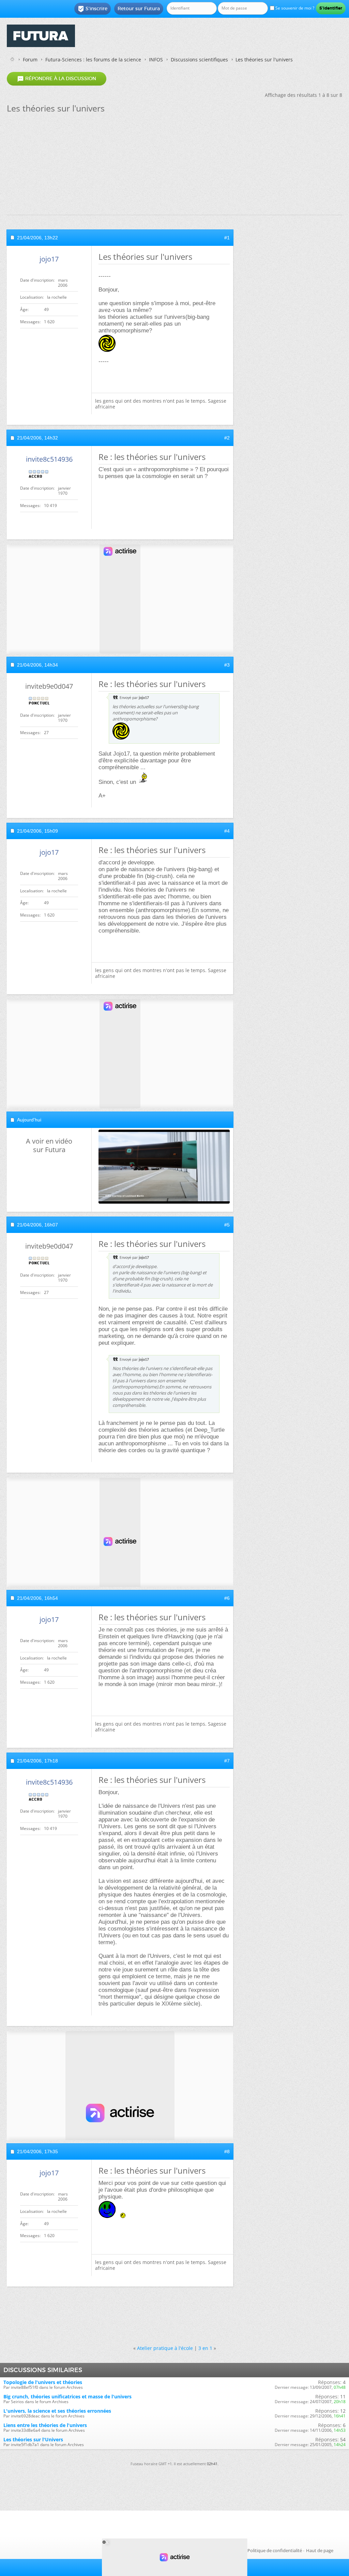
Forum (30, 59)
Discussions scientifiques (199, 59)
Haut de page (320, 2550)
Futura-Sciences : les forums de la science (93, 59)
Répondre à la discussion (57, 79)
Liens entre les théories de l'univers (45, 2425)
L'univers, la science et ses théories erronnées (57, 2411)
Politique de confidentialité (275, 2550)
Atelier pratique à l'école (165, 2348)
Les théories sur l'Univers (33, 2439)
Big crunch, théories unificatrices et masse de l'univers (67, 2396)
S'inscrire (93, 9)
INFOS (156, 59)
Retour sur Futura (139, 9)
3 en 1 (205, 2348)
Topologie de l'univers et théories (43, 2382)
